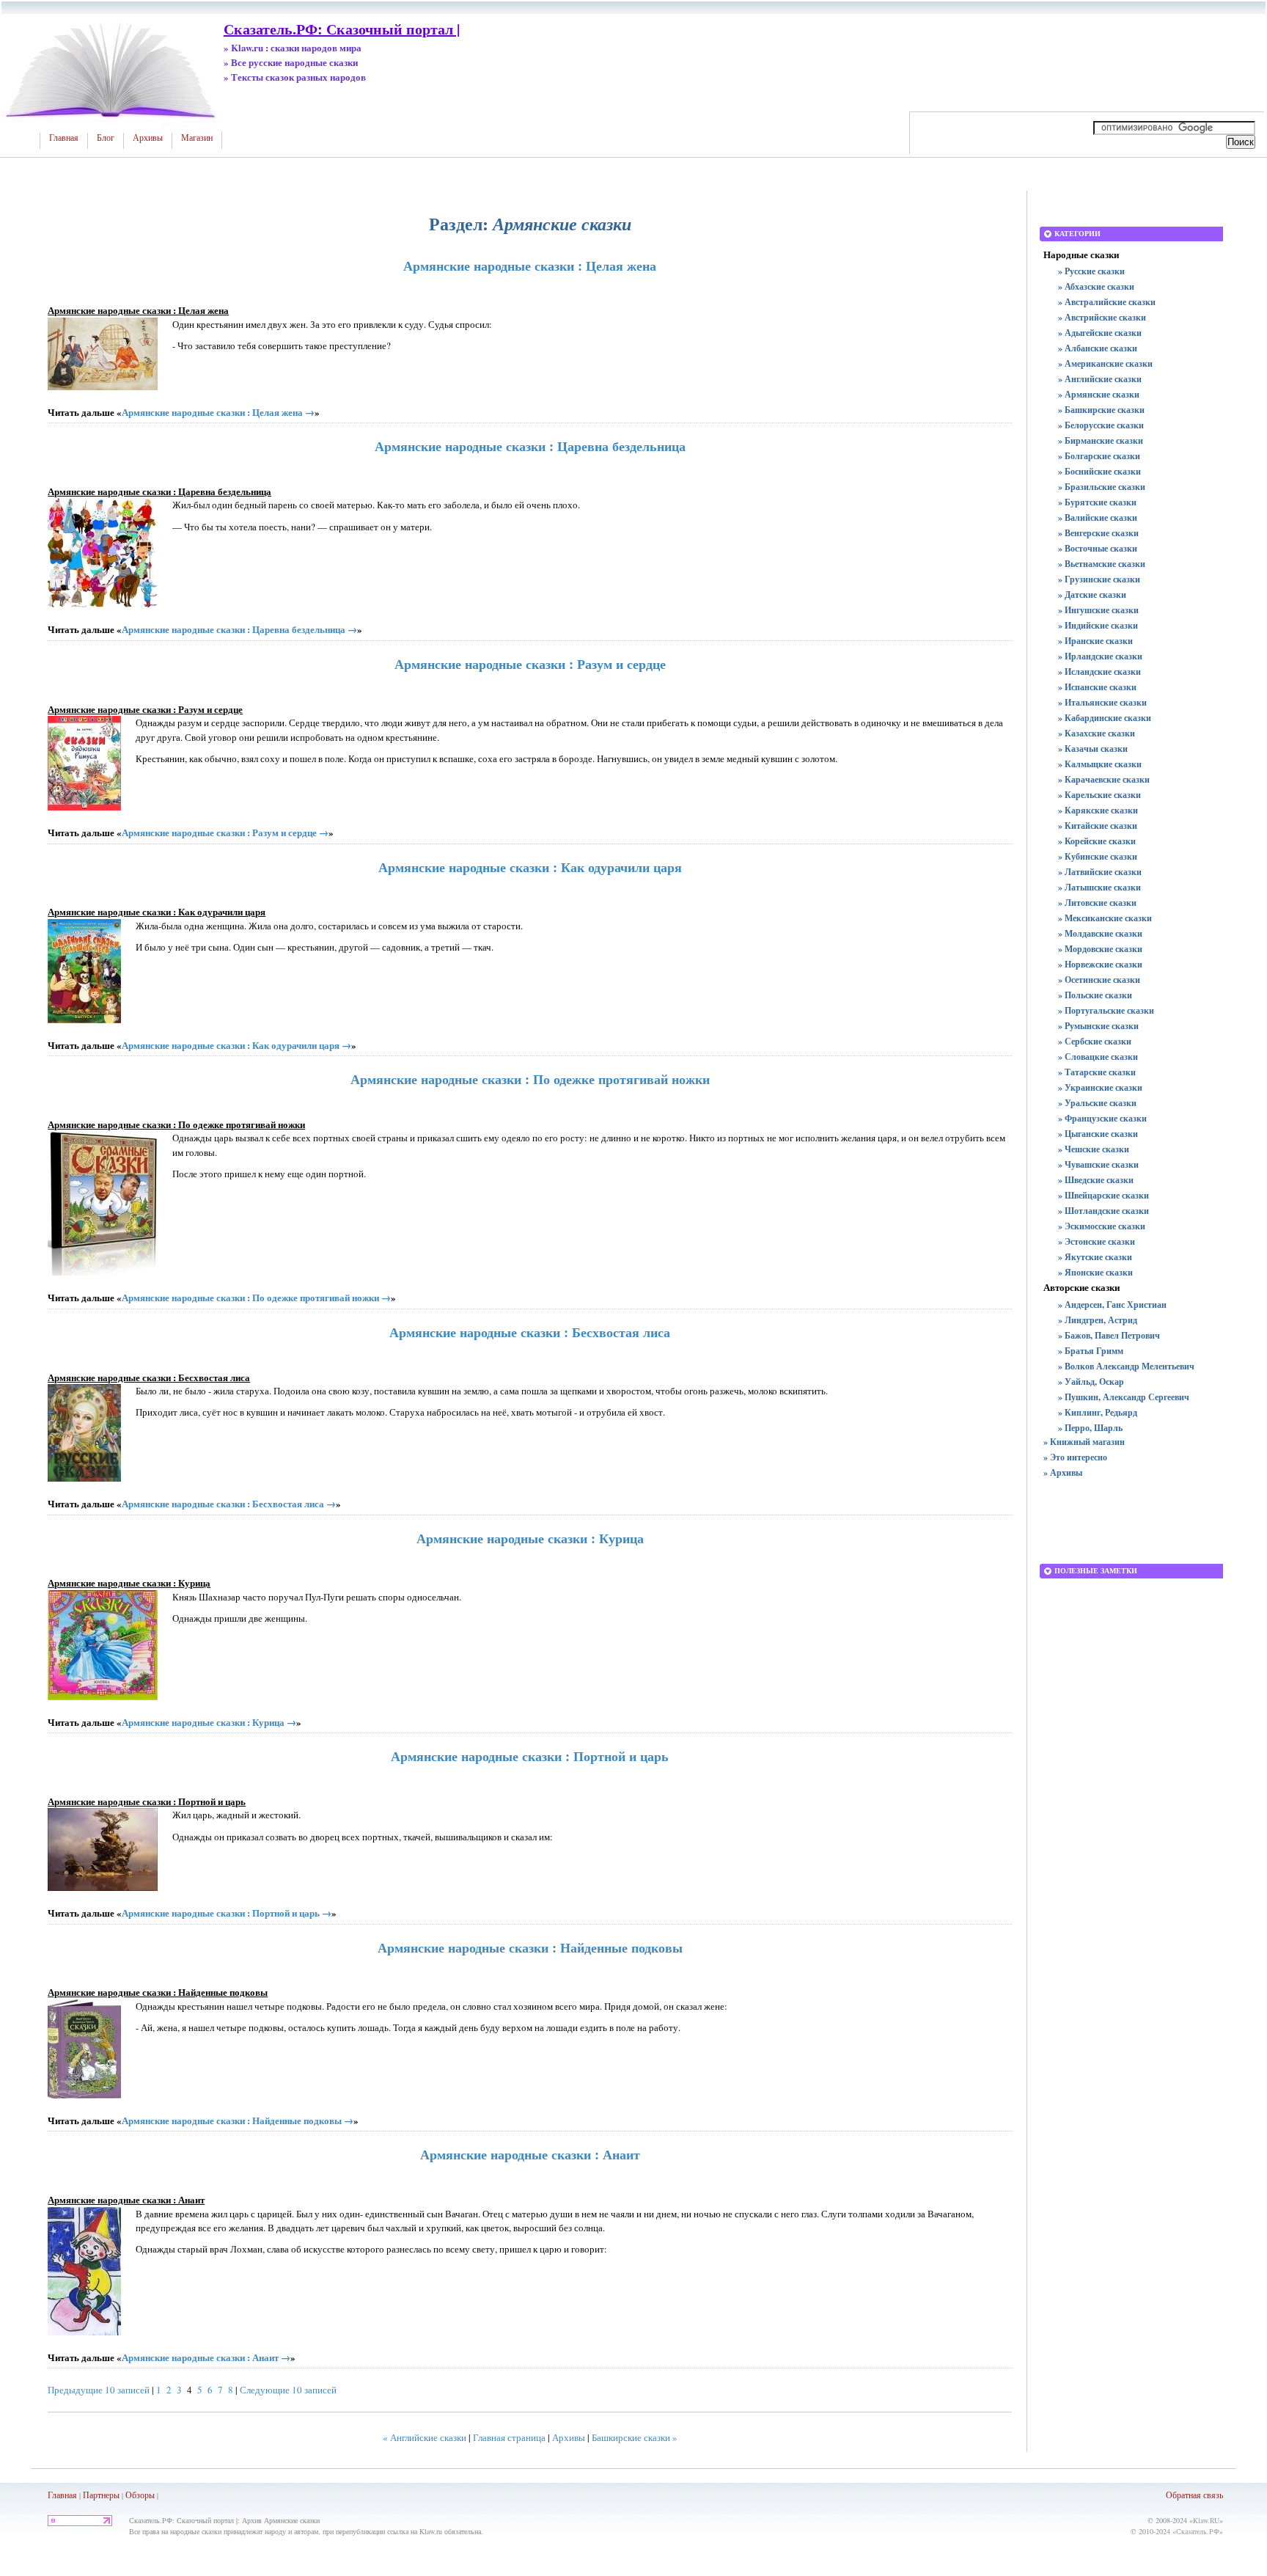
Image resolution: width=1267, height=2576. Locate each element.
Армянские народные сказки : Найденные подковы (530, 1947)
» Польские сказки (1095, 995)
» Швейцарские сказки (1103, 1195)
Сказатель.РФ (1198, 2531)
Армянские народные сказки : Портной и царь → (227, 1913)
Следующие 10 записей (288, 2390)
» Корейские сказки (1097, 841)
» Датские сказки (1092, 594)
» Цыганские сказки (1098, 1134)
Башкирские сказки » (635, 2437)
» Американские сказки (1105, 363)
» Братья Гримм (1091, 1351)
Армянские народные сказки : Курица (530, 1538)
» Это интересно (1075, 1457)
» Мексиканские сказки (1105, 918)
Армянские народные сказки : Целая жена (530, 266)
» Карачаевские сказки (1104, 779)
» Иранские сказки (1095, 641)
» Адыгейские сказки (1100, 333)
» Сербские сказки (1095, 1041)
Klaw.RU (1206, 2520)
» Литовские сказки (1097, 903)
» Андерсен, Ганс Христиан (1112, 1305)
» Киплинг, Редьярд (1098, 1412)
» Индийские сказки (1098, 625)
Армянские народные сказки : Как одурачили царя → (236, 1045)
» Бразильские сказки (1102, 487)
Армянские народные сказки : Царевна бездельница (530, 446)
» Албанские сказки (1098, 348)
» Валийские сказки (1098, 517)
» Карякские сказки (1098, 810)
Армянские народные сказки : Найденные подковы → (238, 2120)
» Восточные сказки (1098, 548)
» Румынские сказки (1098, 1026)
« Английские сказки (425, 2437)
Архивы (148, 138)
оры (147, 2495)
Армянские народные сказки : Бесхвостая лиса (530, 1332)
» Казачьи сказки (1093, 749)
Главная (64, 138)
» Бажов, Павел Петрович (1109, 1335)
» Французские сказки (1102, 1118)
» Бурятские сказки (1097, 502)
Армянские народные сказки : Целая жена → (218, 412)
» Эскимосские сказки (1102, 1226)
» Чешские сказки (1094, 1149)
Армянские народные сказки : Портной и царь (530, 1756)
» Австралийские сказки (1107, 302)
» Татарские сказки (1097, 1072)
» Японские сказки (1095, 1272)
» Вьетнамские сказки (1102, 564)
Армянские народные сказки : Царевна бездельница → (239, 629)
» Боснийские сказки (1099, 471)
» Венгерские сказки (1098, 533)
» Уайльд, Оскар (1091, 1382)
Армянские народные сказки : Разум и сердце (530, 664)
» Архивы (1063, 1472)
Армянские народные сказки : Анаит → (206, 2357)
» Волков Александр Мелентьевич (1126, 1366)
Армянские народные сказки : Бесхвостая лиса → (229, 1503)
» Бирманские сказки (1101, 440)
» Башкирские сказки (1101, 410)
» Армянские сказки (1099, 394)
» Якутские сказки (1095, 1257)
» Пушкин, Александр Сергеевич (1124, 1397)
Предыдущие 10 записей (99, 2390)
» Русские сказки (1091, 271)
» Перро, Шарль (1090, 1428)
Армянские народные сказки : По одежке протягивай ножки (530, 1079)
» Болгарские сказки (1099, 456)
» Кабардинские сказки (1105, 718)
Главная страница (509, 2437)
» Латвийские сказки (1100, 872)
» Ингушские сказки (1098, 610)
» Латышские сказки (1099, 887)
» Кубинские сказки (1098, 856)
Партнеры (101, 2495)
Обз (133, 2495)
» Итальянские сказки (1102, 702)
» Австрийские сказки (1102, 317)
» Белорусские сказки (1101, 425)
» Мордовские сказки (1100, 949)
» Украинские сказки (1100, 1087)
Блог (106, 138)
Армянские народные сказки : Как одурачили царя (530, 867)
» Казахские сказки (1097, 733)
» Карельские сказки (1099, 795)
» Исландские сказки (1099, 672)
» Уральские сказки (1097, 1103)
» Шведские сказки (1096, 1180)
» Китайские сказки (1098, 826)
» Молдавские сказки (1100, 933)
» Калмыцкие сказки (1100, 764)
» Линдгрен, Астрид (1098, 1320)
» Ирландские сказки (1100, 656)
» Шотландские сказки (1103, 1211)
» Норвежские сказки (1100, 964)
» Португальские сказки (1106, 1010)
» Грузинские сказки (1099, 579)
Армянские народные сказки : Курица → (209, 1722)
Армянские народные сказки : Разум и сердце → (225, 832)
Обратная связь (1194, 2495)
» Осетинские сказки (1099, 980)
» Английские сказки (1100, 379)
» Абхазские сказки (1096, 286)
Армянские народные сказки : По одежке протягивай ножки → (256, 1297)
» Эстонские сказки (1097, 1241)
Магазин (197, 138)
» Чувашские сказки (1098, 1164)
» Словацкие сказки (1098, 1057)
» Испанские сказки (1097, 687)
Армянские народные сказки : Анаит (530, 2154)
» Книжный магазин (1084, 1442)
